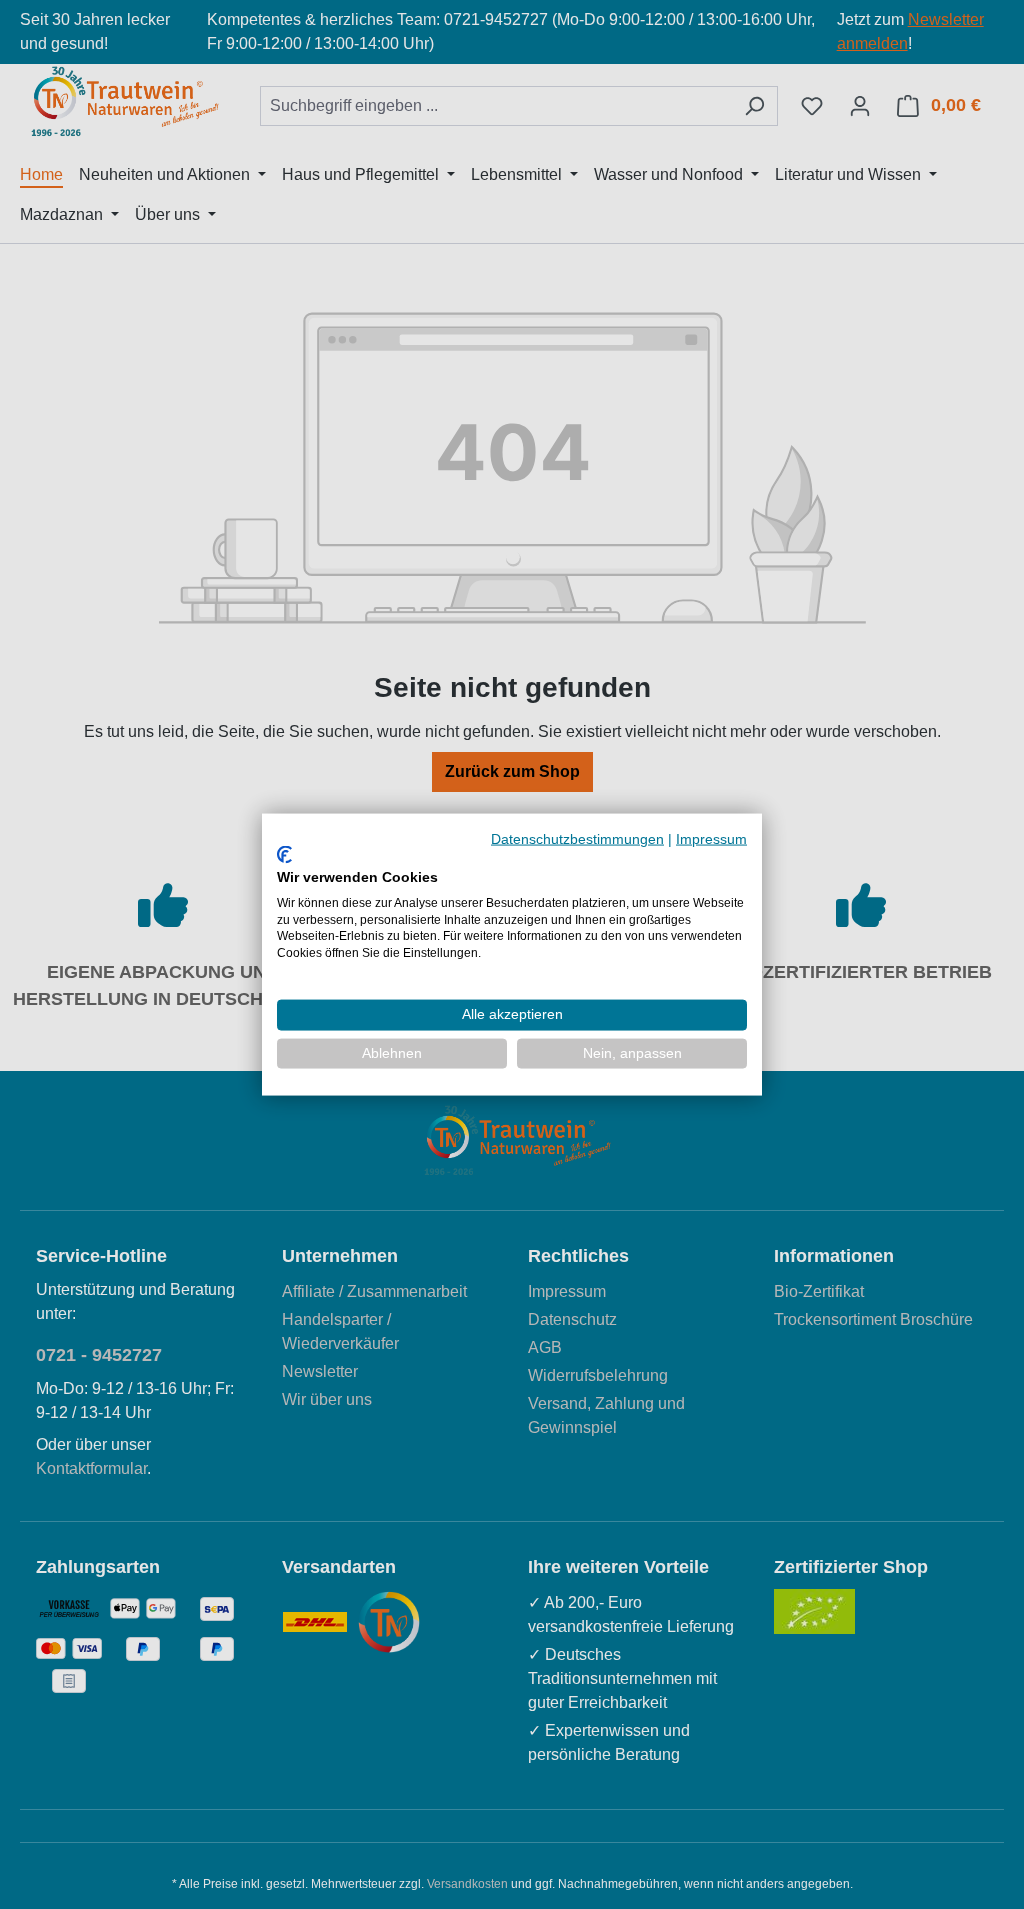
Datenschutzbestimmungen (577, 838)
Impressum (711, 838)
